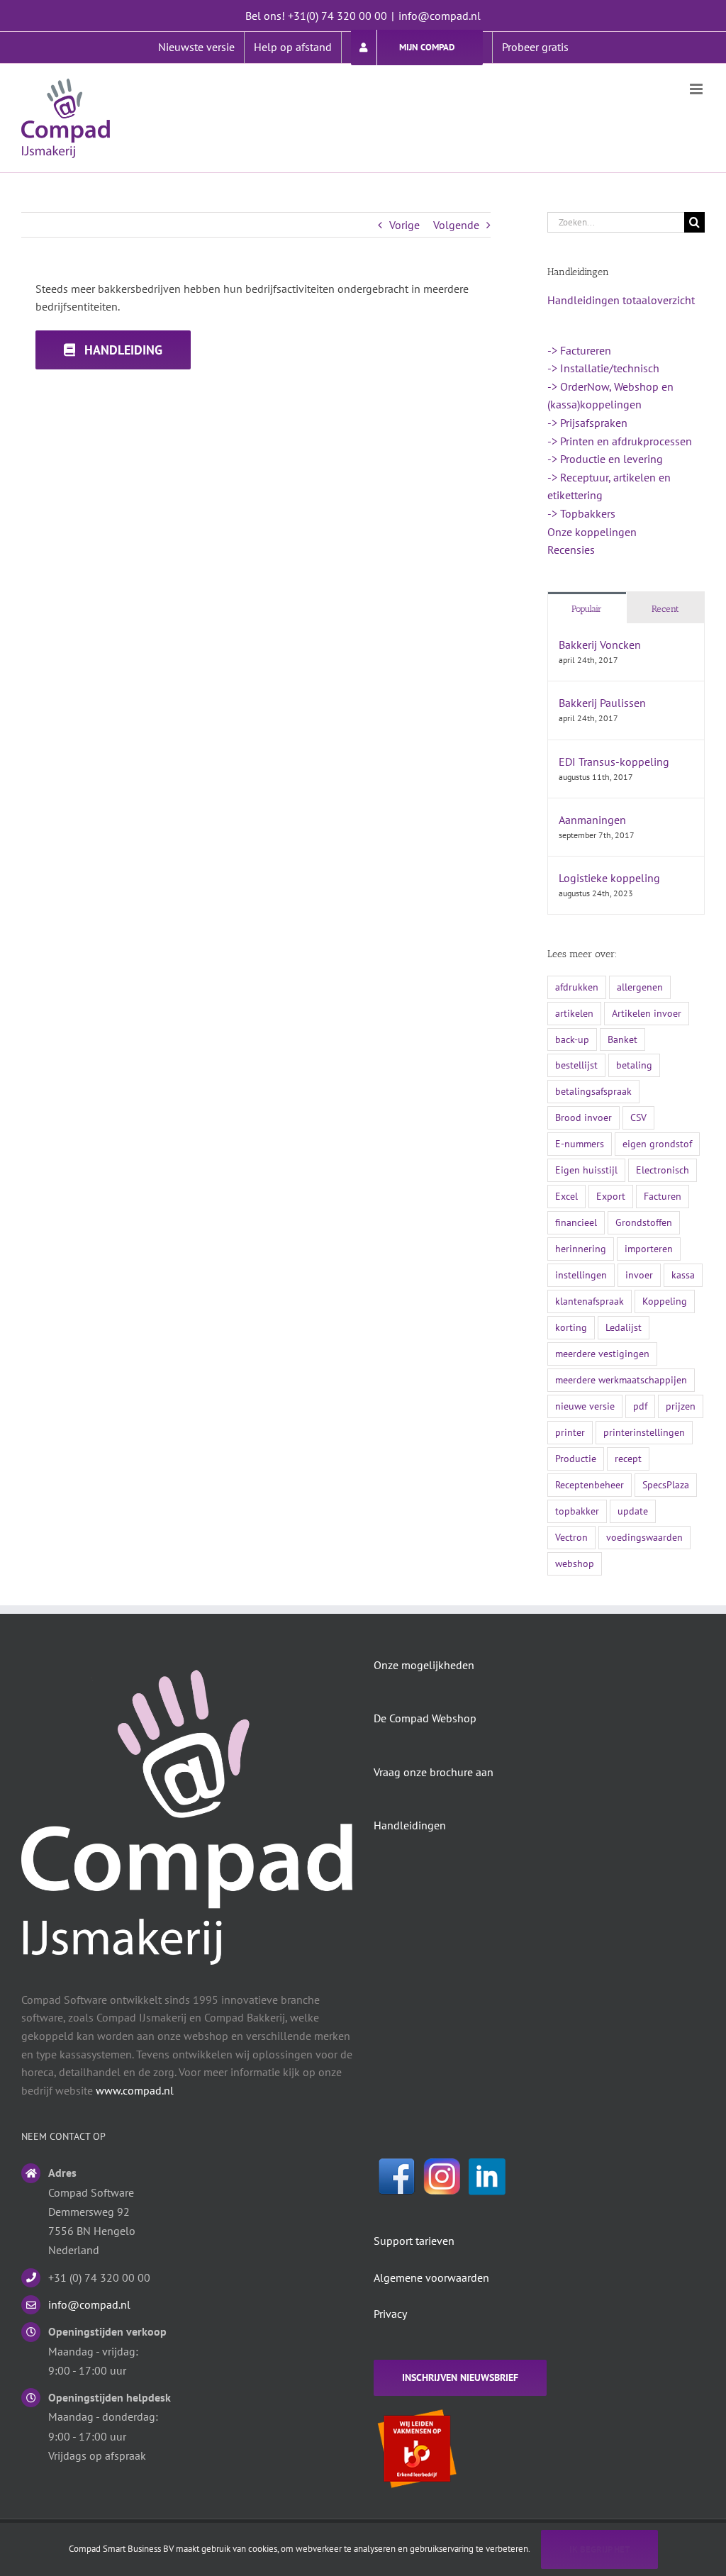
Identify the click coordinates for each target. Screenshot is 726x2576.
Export (611, 1196)
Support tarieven (414, 2241)
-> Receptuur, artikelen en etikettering (609, 486)
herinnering (581, 1248)
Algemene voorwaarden (431, 2277)
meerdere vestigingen (602, 1353)
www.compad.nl (135, 2090)
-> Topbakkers (581, 513)
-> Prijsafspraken (587, 423)
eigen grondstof (657, 1143)
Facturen (663, 1196)
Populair (587, 609)
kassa (683, 1275)
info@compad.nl (440, 16)
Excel (566, 1196)
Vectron (571, 1537)
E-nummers (580, 1143)
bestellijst (576, 1065)
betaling (634, 1065)
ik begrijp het (599, 2549)
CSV (638, 1117)
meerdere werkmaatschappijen (621, 1379)
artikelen (574, 1013)
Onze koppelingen (592, 532)
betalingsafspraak (593, 1091)
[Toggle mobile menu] (697, 89)
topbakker (577, 1511)
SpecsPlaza (666, 1484)
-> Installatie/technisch (603, 368)
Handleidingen (410, 1825)
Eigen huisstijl (586, 1170)
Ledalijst (624, 1327)
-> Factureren (579, 350)
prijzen (681, 1406)
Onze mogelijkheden (424, 1665)
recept (628, 1458)
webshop (575, 1563)
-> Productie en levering (605, 459)
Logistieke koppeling (609, 878)
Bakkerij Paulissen (602, 703)
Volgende (456, 225)
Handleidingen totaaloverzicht (621, 300)
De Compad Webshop (425, 1718)
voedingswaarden (644, 1537)
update (633, 1511)
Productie (576, 1458)
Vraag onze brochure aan (434, 1772)
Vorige (404, 225)
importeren (649, 1248)
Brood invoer (583, 1117)
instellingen (581, 1275)
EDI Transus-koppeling (614, 762)
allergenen (640, 987)
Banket (622, 1039)
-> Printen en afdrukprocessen (620, 441)
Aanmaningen (592, 820)
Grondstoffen (644, 1222)
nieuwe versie (585, 1406)
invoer (639, 1275)
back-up (572, 1039)
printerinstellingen (644, 1432)
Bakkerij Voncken (600, 645)
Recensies (571, 550)
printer (570, 1432)
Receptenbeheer (590, 1484)
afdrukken (577, 987)
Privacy (390, 2314)
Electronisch (663, 1170)
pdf (640, 1406)
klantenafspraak (590, 1301)
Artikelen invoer (647, 1013)
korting (571, 1327)
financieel (576, 1222)
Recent (665, 609)
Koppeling (665, 1301)
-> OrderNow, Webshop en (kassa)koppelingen (610, 396)
